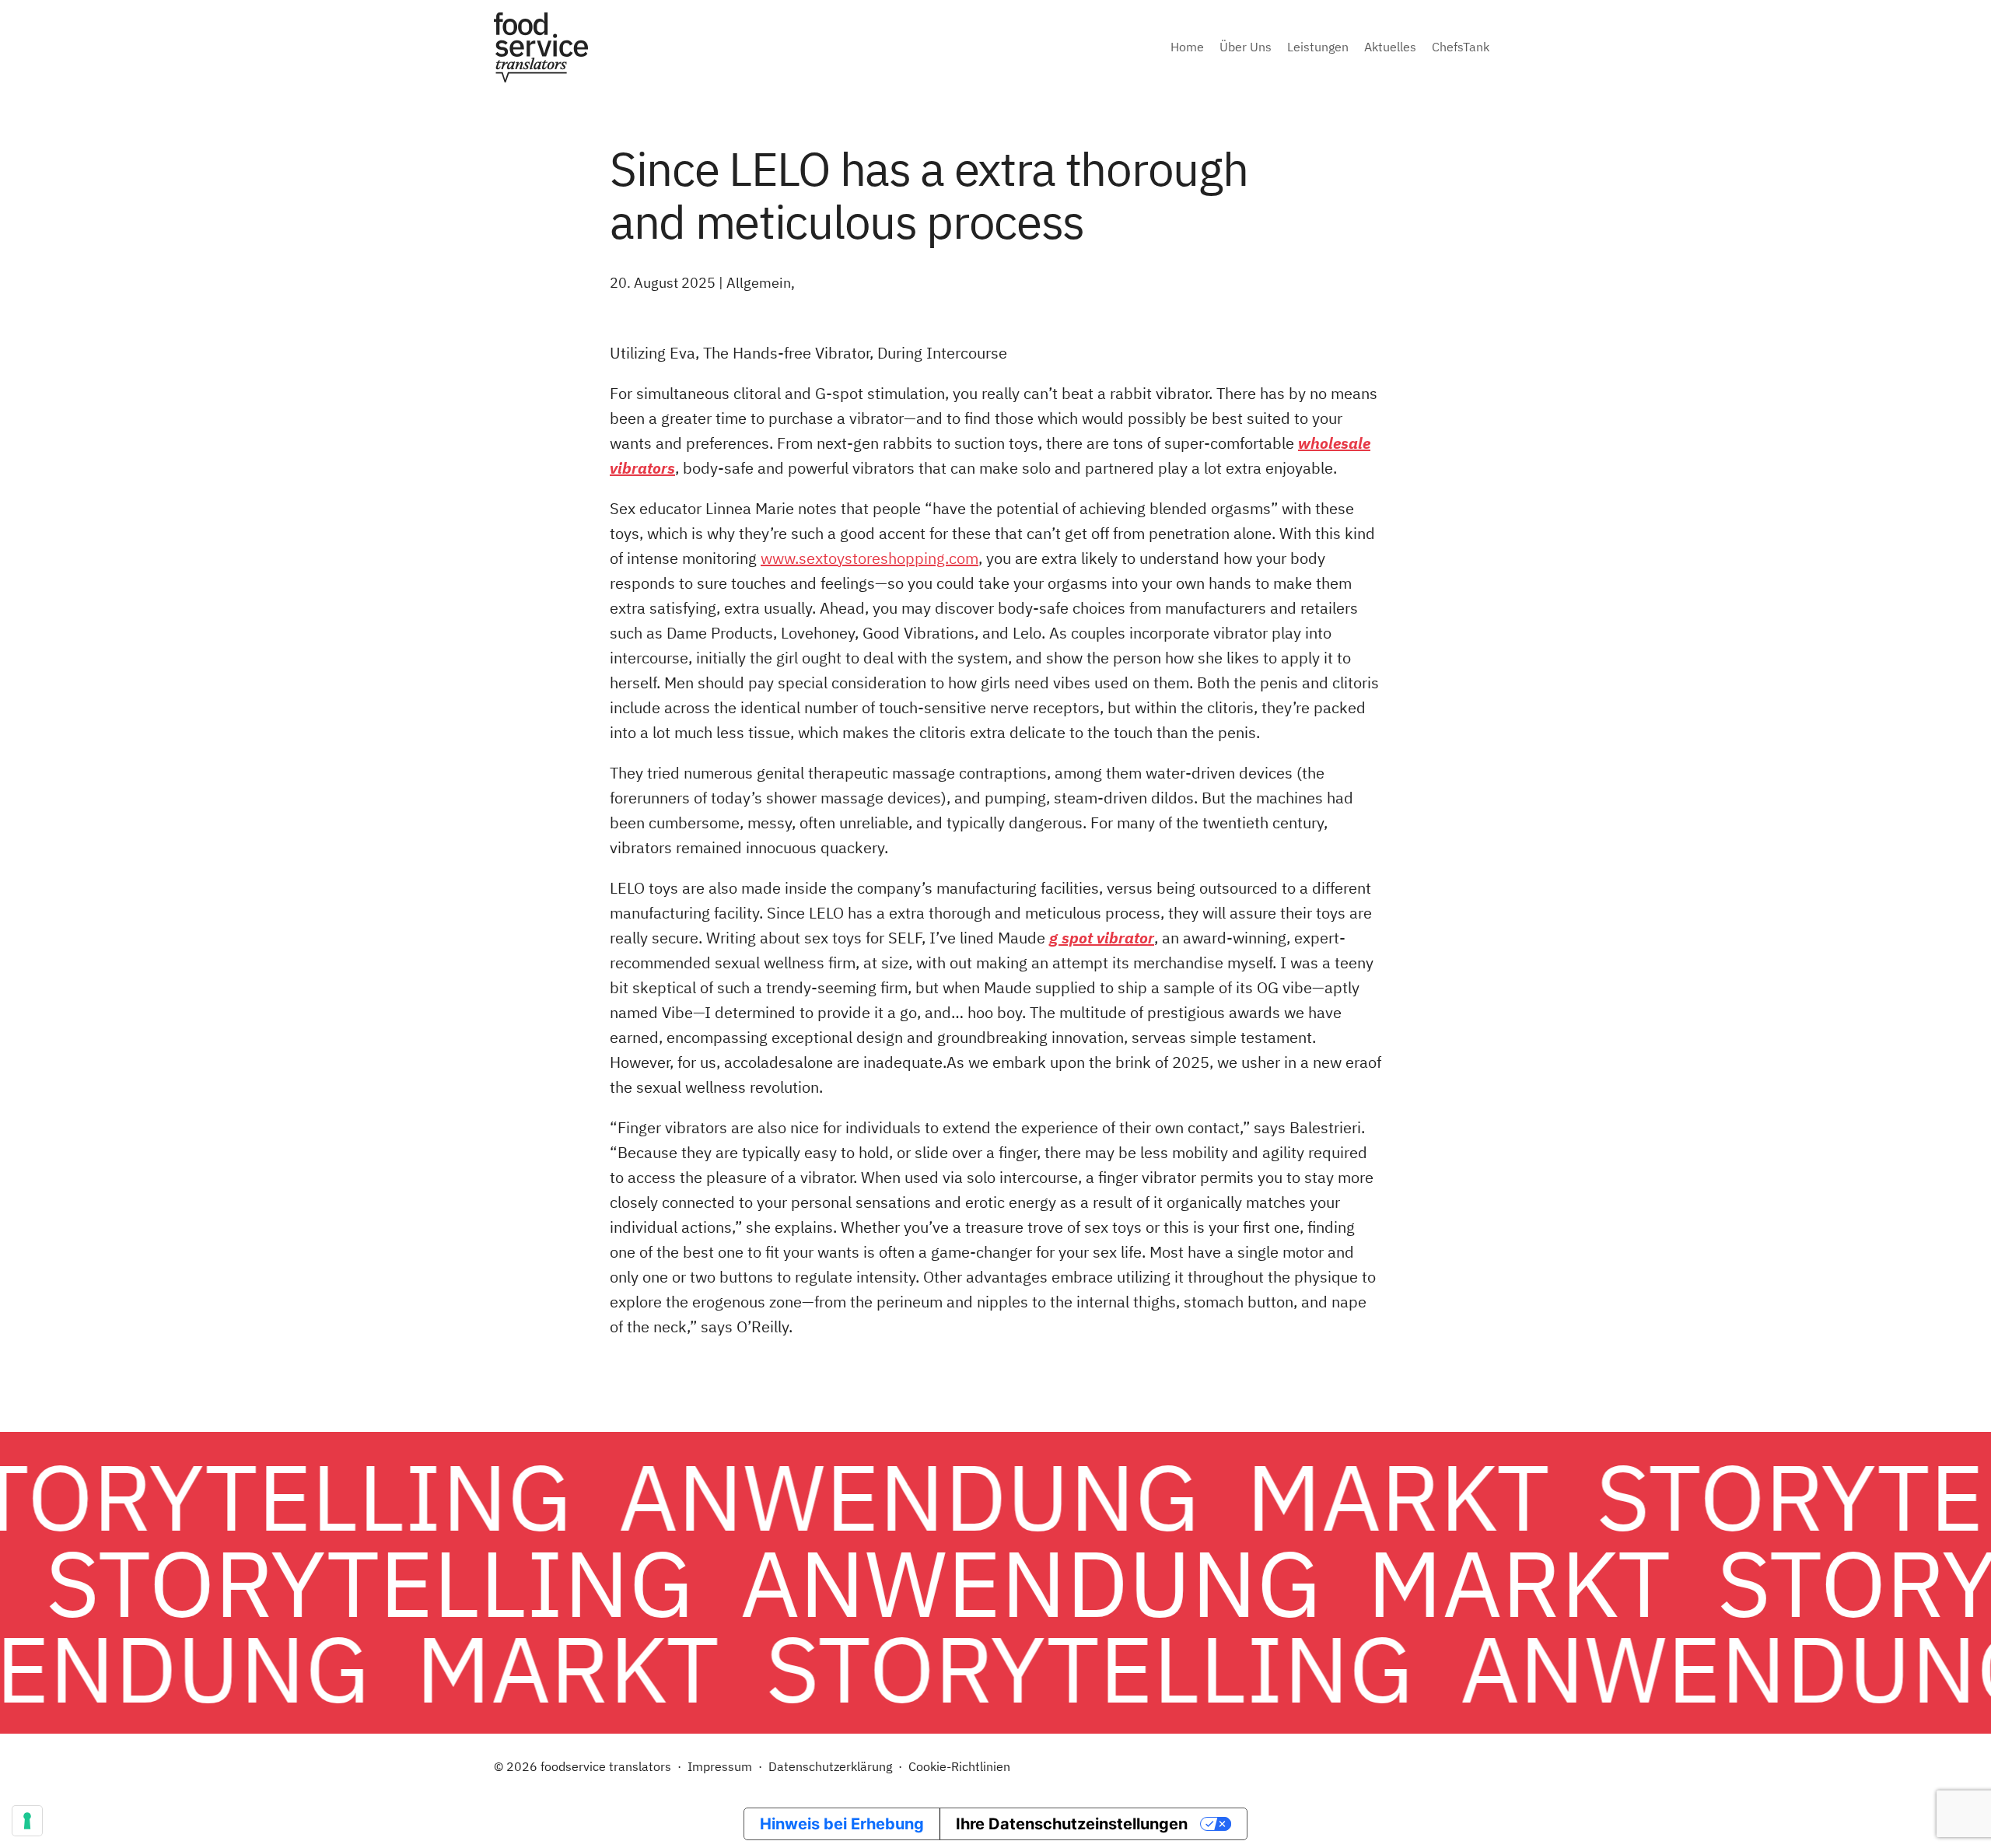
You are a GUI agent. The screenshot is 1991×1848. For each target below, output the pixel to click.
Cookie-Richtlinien (959, 1766)
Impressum (720, 1766)
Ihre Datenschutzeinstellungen (1072, 1824)
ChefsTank (1461, 47)
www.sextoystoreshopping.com (870, 558)
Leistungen (1318, 47)
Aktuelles (1390, 47)
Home (1187, 47)
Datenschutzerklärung (830, 1766)
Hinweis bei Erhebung (842, 1824)
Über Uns (1246, 47)
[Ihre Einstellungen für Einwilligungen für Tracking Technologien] (27, 1821)
